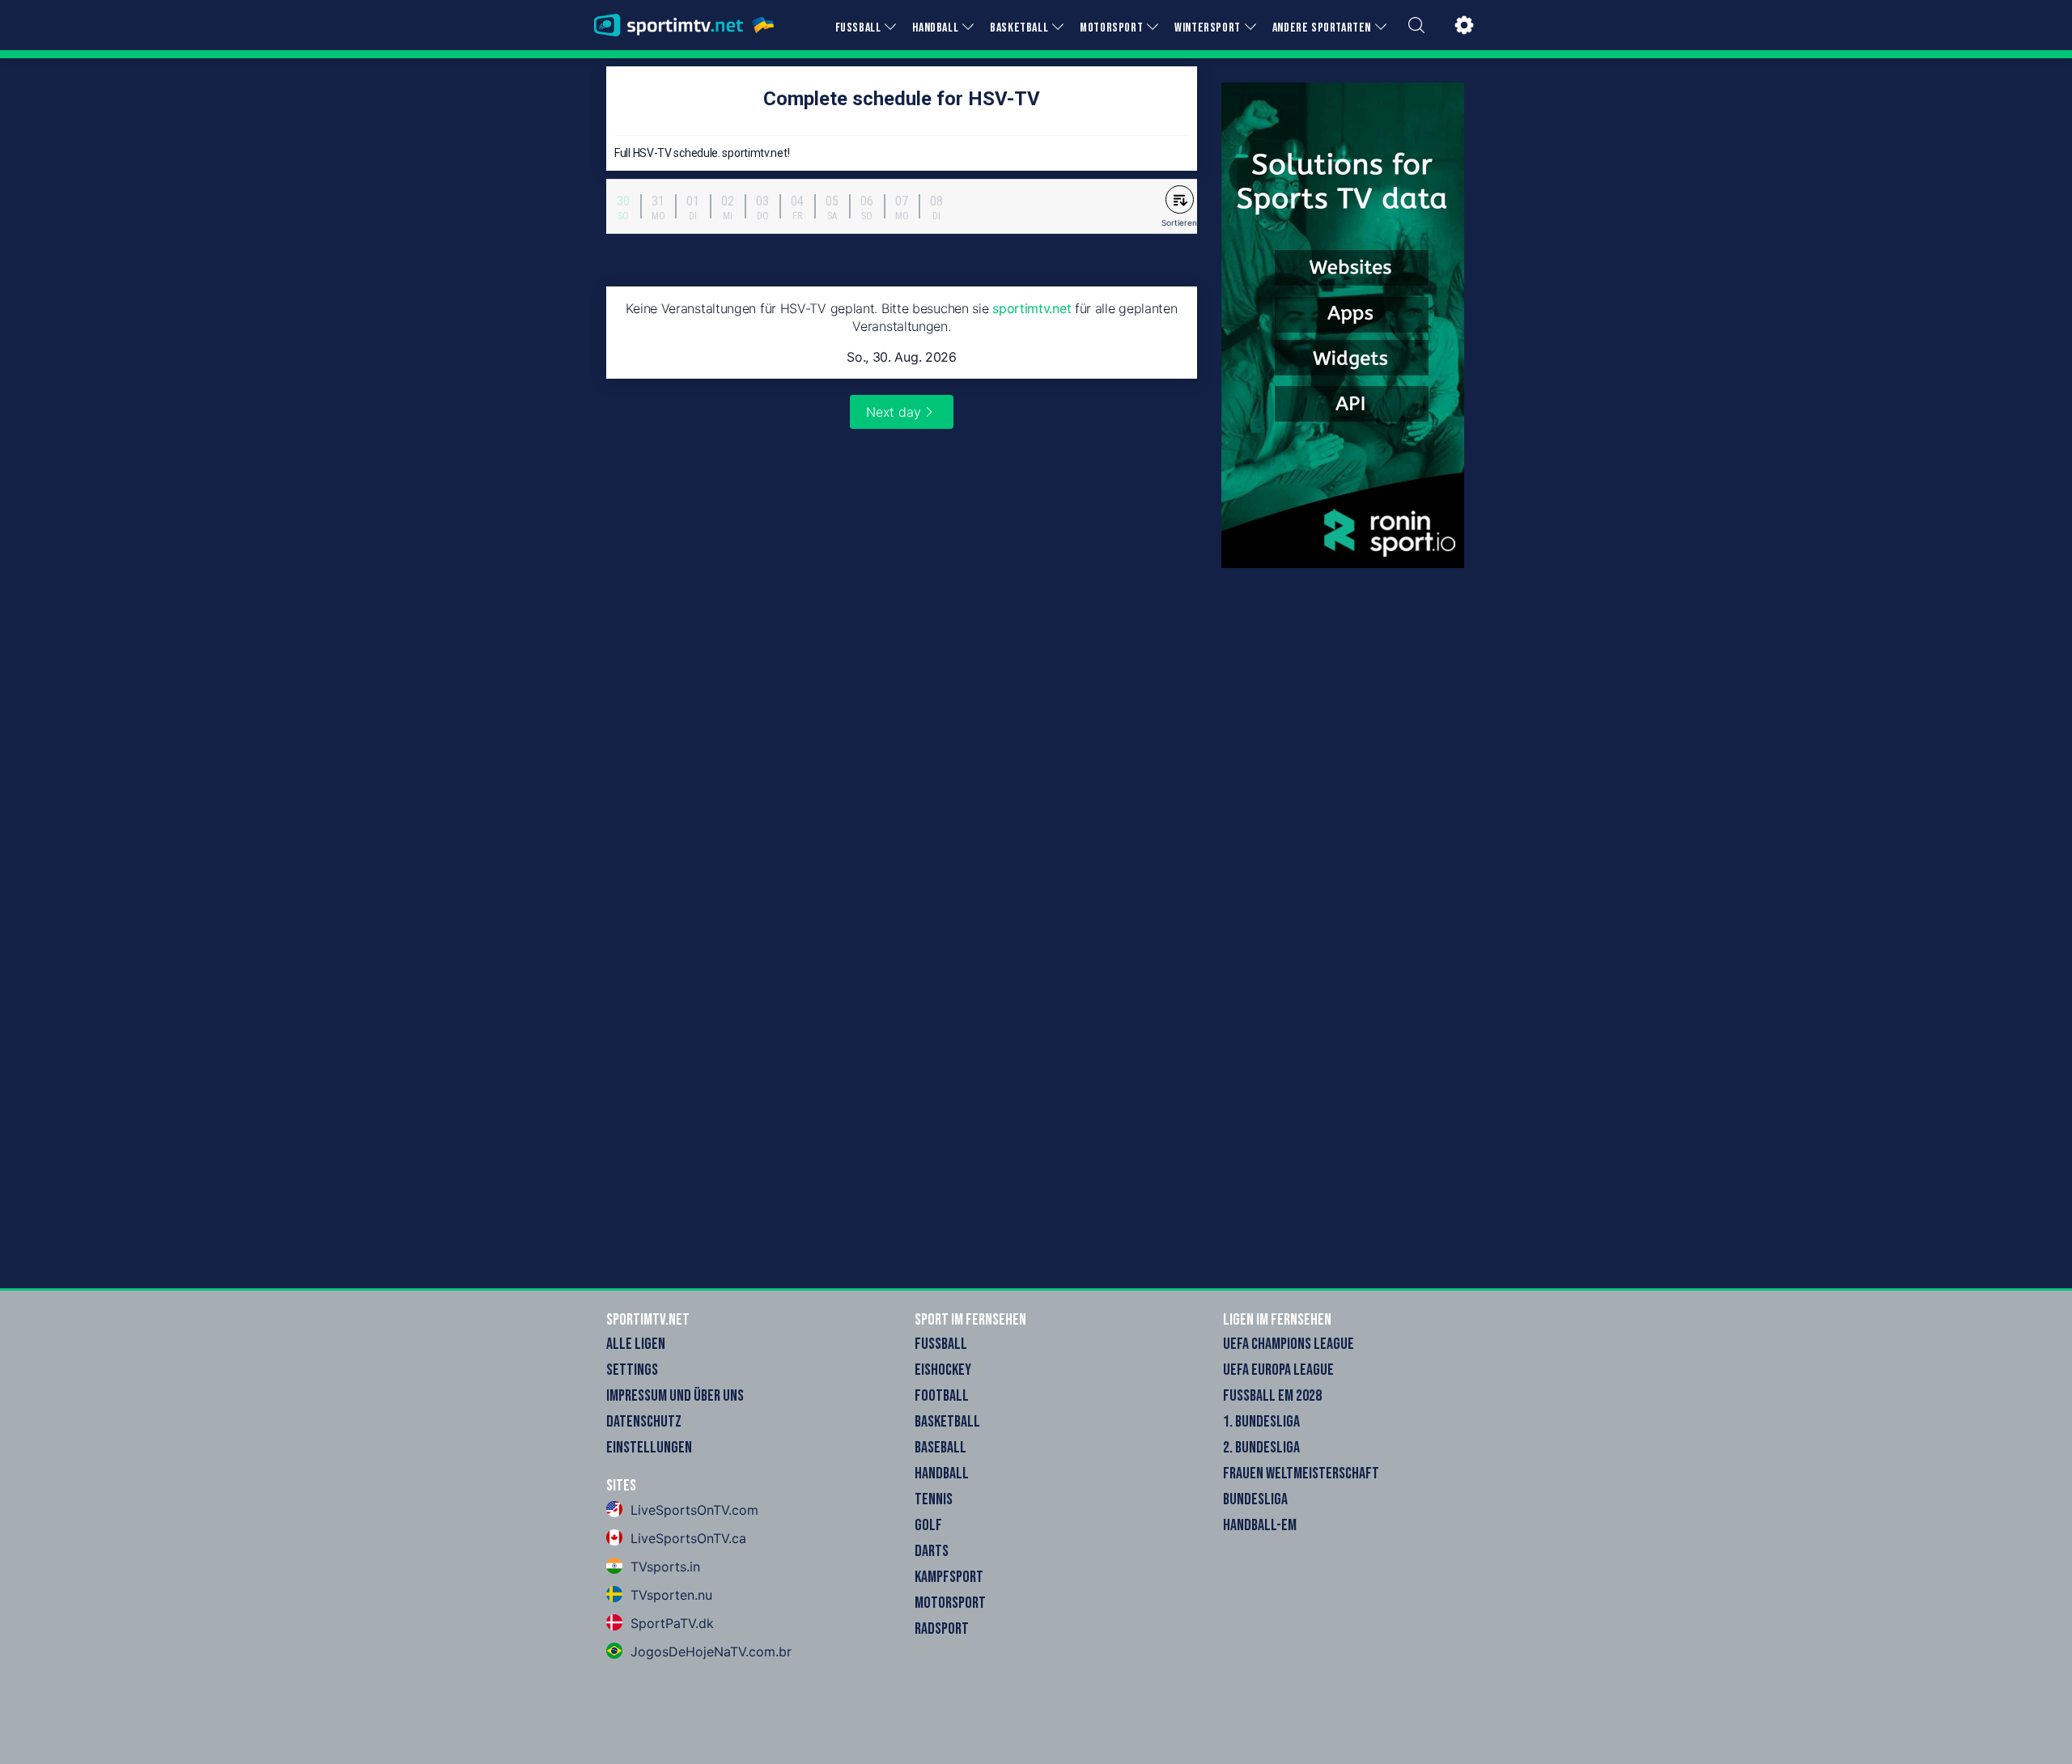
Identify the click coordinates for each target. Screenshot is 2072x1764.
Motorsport (950, 1603)
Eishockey (943, 1370)
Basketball (947, 1422)
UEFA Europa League (1278, 1370)
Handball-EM (1260, 1525)
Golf (928, 1525)
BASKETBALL (1019, 28)
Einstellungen (649, 1448)
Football (942, 1396)
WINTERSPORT (1208, 28)
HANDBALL (935, 28)
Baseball (940, 1448)
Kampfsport (949, 1577)
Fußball (941, 1344)
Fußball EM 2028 (1272, 1396)
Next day (894, 412)
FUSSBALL (858, 28)
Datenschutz (644, 1422)
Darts (932, 1551)
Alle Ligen (636, 1344)
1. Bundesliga (1261, 1422)
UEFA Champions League (1289, 1344)
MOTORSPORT (1111, 28)
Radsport (942, 1629)
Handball (942, 1474)
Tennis (934, 1499)
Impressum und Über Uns (675, 1396)
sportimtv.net (1032, 308)
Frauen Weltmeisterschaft (1301, 1474)
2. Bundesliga (1261, 1448)
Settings (632, 1370)
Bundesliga (1255, 1499)
